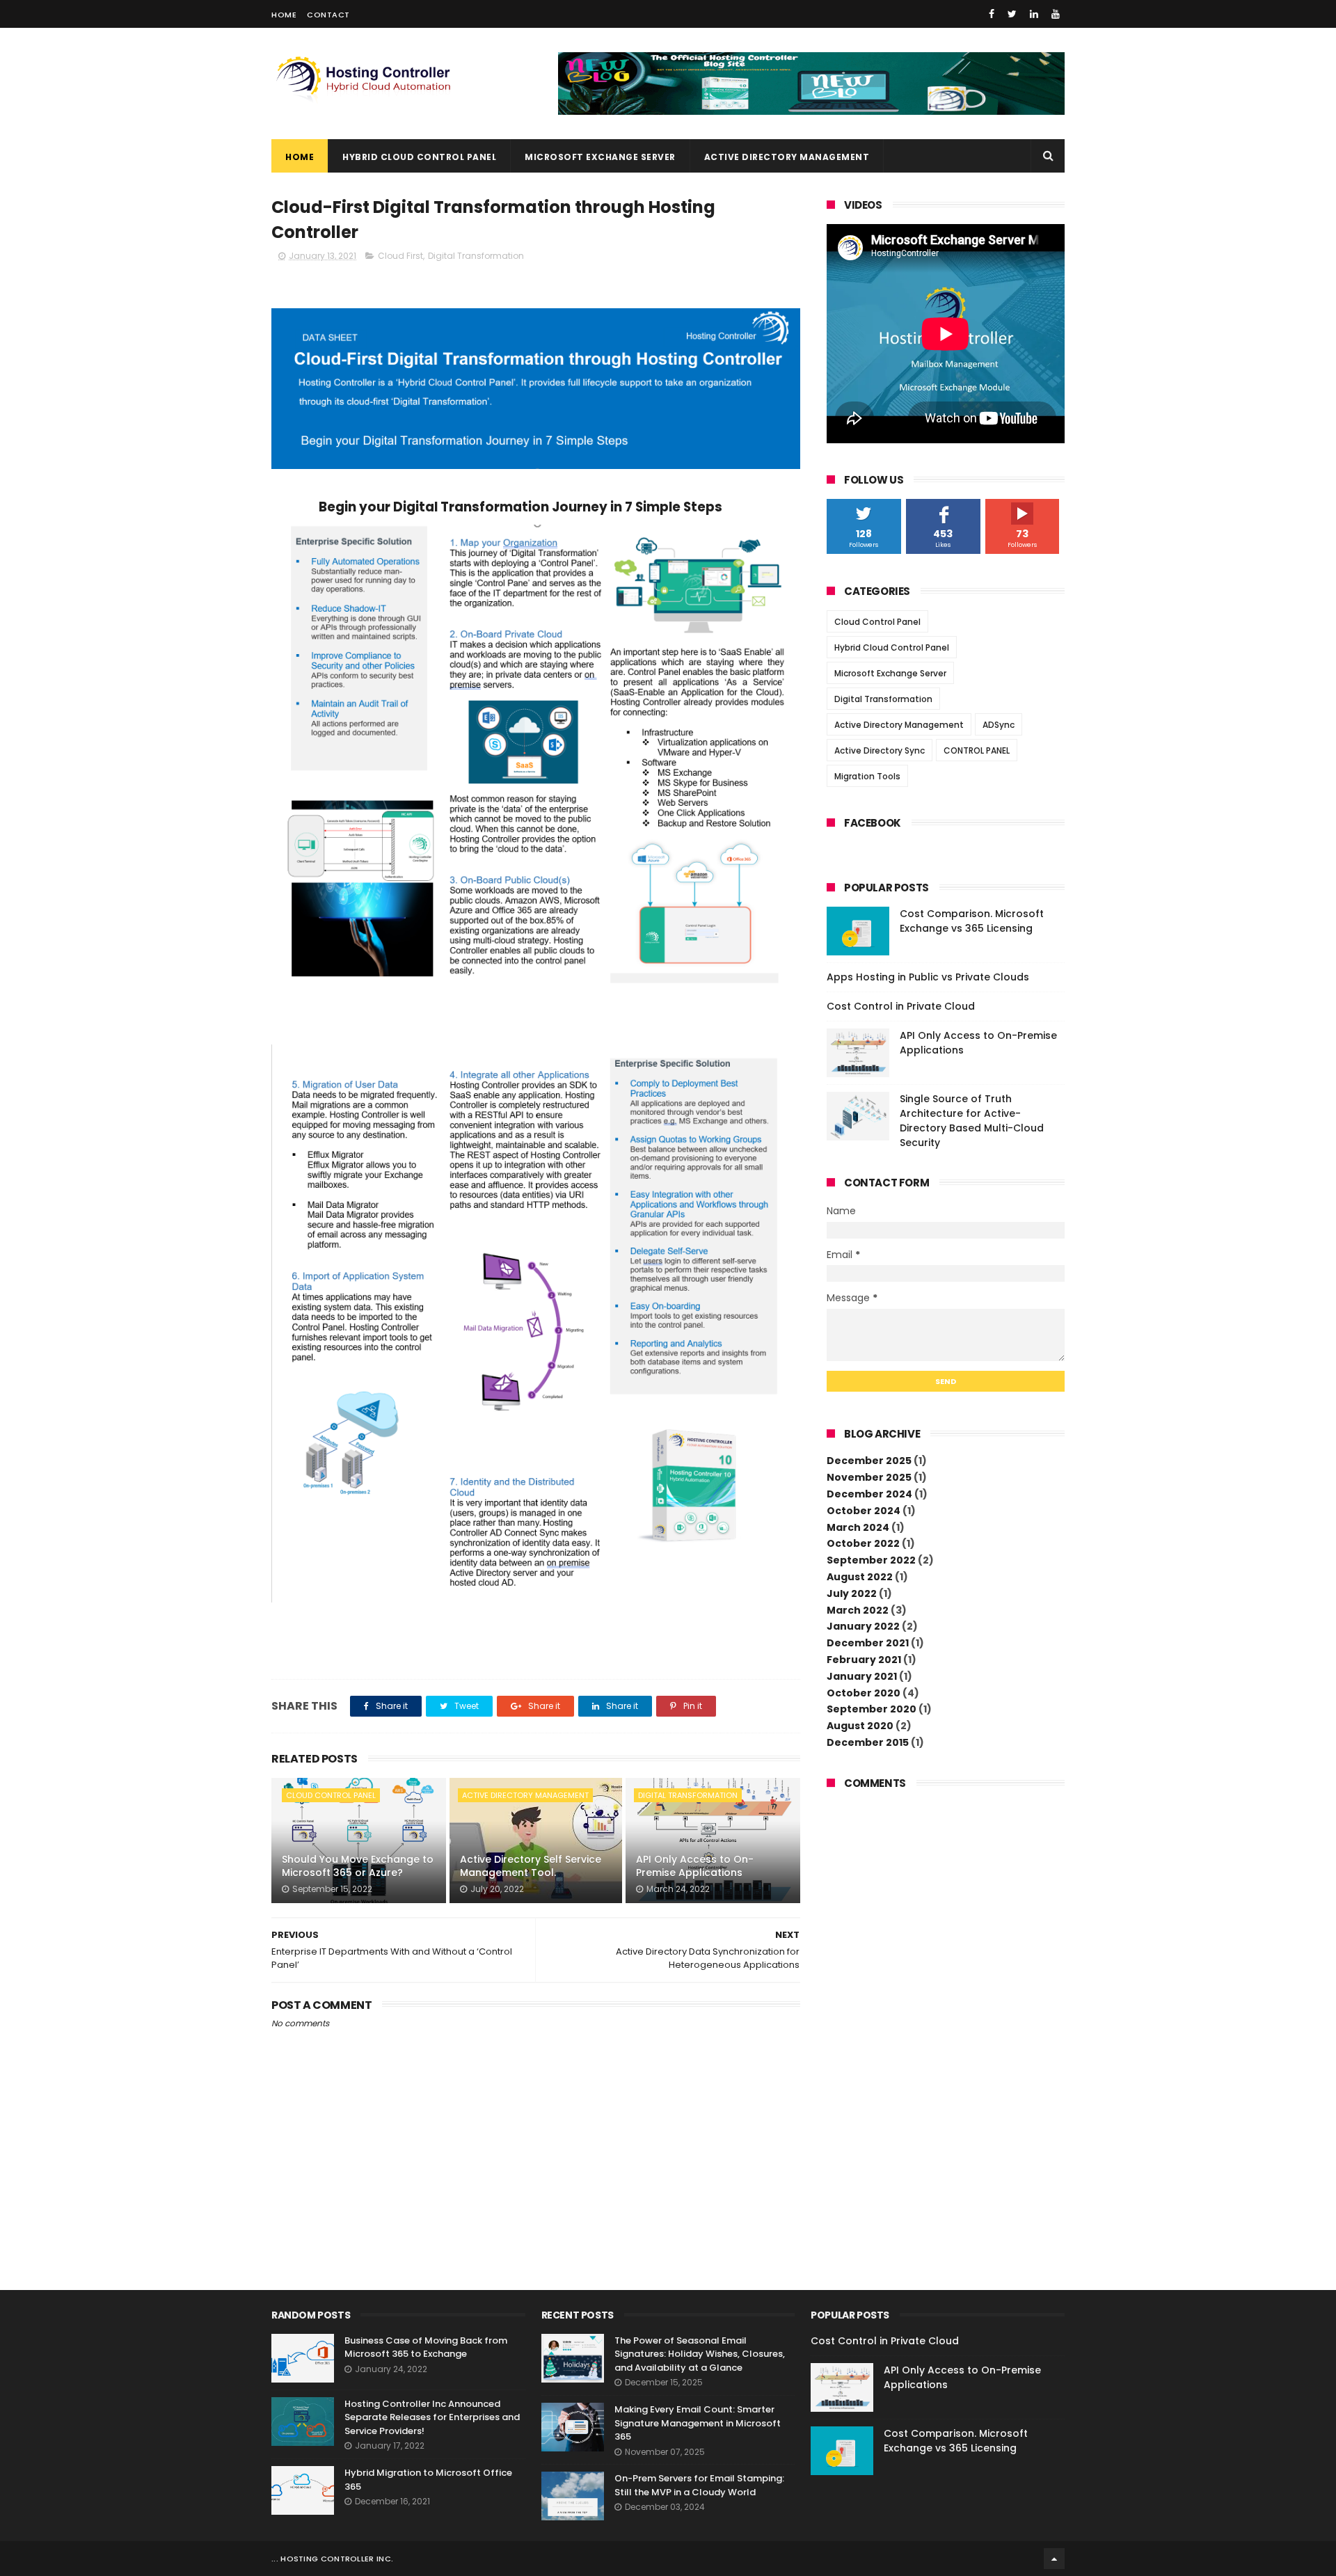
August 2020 (860, 1726)
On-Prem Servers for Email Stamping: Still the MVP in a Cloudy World (699, 2485)
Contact (328, 15)
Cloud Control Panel (331, 1795)
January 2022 (863, 1626)
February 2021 (864, 1660)
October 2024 (864, 1511)
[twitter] (1012, 14)
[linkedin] (1034, 14)
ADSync (999, 725)
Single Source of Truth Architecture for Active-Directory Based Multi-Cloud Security (972, 1121)
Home (284, 15)
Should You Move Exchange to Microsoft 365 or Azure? (358, 1866)
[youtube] (1056, 14)
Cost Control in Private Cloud (901, 1006)
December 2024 (869, 1494)
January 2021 (862, 1676)
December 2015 (868, 1742)
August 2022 (860, 1577)
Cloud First (400, 256)
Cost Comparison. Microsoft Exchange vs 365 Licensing (972, 921)
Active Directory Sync (880, 750)
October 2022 (863, 1543)
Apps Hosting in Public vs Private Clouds (928, 977)
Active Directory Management (787, 157)
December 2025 (869, 1461)
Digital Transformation (476, 256)
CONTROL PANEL (977, 750)
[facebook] (992, 14)
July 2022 (852, 1593)
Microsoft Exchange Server (600, 157)
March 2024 (858, 1527)
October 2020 (864, 1693)
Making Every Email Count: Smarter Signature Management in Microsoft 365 (698, 2423)
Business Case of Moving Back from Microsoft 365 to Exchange (426, 2347)
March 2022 (858, 1610)
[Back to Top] (1054, 2559)
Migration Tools (867, 776)
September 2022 (871, 1560)
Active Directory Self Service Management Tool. (531, 1866)
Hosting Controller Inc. (337, 2559)
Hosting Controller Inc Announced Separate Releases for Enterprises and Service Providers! (432, 2417)
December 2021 (868, 1643)
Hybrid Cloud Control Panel (419, 157)
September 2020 (872, 1709)
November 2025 (869, 1477)
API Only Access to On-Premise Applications (695, 1866)
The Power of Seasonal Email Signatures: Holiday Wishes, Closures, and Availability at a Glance (700, 2354)
